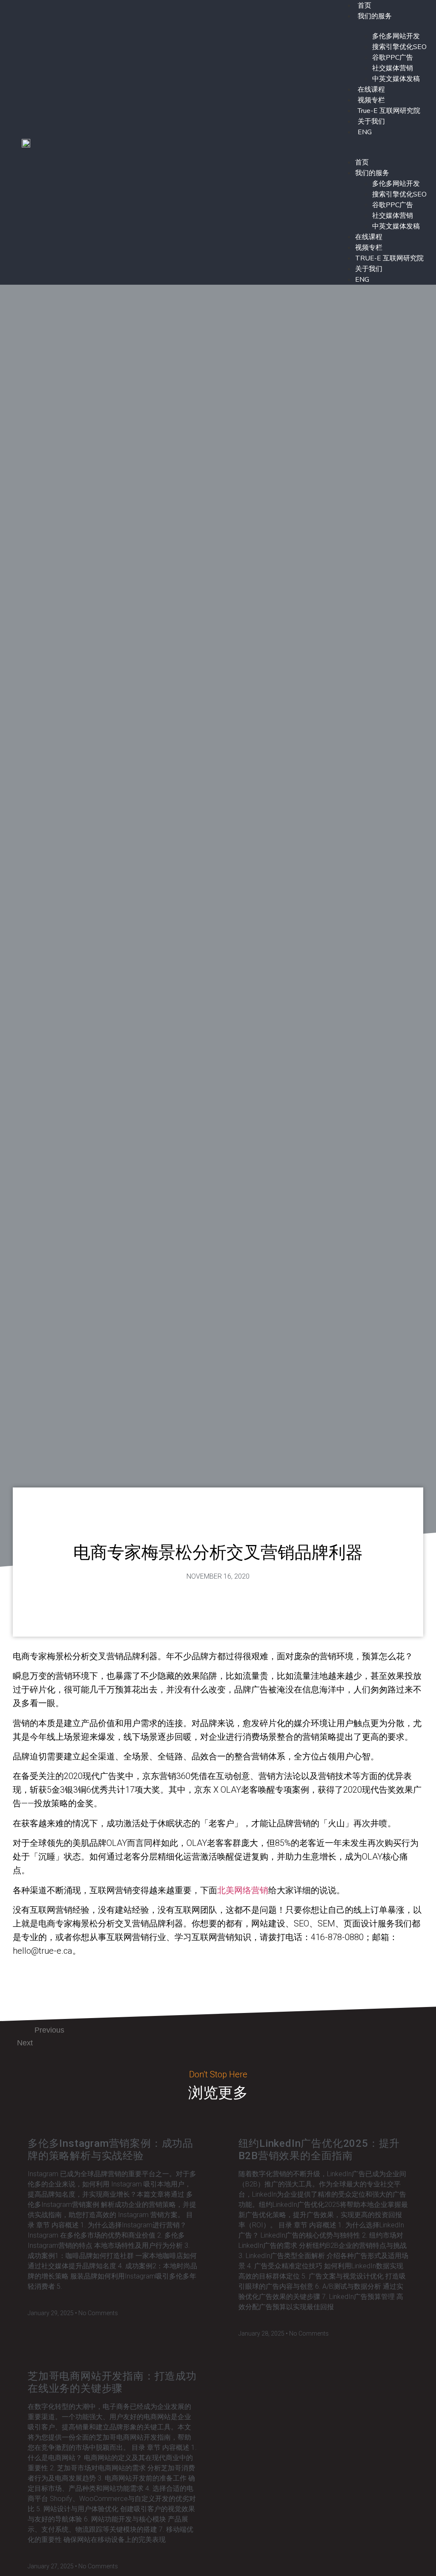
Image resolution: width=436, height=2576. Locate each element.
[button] (382, 142)
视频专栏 (371, 100)
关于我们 (371, 121)
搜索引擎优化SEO (399, 47)
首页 (362, 162)
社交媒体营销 (393, 68)
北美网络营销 (243, 1890)
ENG (365, 132)
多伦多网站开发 (396, 36)
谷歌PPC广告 (393, 58)
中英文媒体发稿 (396, 79)
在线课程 (371, 90)
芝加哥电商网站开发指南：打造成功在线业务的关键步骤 (112, 2382)
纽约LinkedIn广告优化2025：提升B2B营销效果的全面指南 (319, 2150)
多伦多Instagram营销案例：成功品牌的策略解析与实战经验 (110, 2150)
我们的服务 (375, 16)
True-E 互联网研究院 (389, 111)
